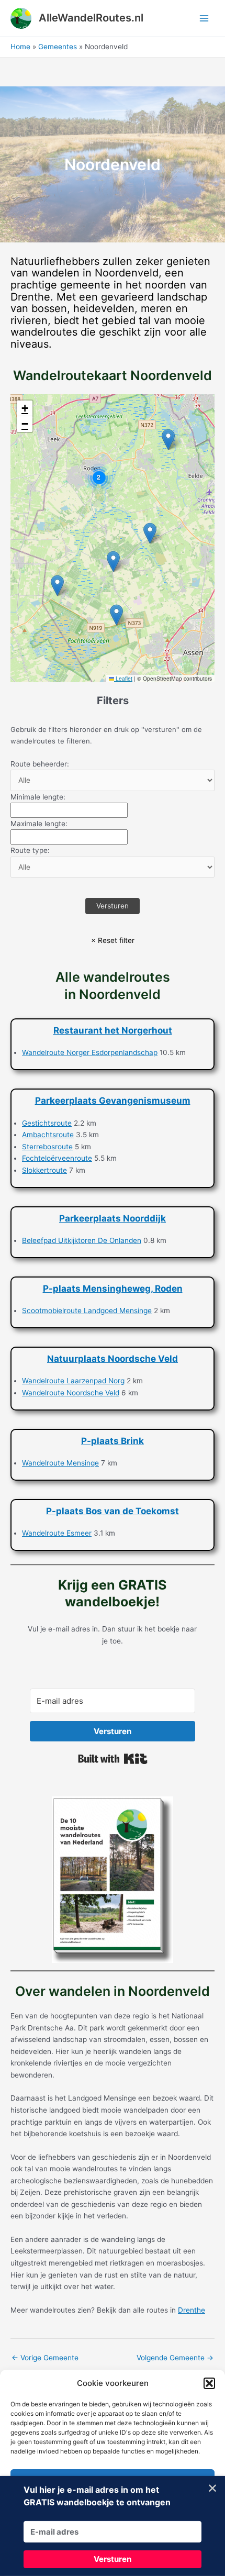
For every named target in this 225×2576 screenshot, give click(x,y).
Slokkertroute (44, 1170)
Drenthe (192, 2310)
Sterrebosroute (47, 1147)
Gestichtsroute (47, 1123)
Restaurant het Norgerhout (113, 1030)
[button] (209, 2383)
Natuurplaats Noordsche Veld (113, 1359)
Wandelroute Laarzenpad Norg (73, 1381)
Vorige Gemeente (45, 2358)
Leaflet (123, 678)
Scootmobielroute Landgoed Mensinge (87, 1311)
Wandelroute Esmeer (57, 1533)
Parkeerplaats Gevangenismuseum (113, 1101)
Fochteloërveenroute (57, 1158)
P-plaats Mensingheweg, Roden (113, 1289)
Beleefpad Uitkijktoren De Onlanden (82, 1240)
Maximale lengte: (39, 824)
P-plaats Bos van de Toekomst (113, 1511)
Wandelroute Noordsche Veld (71, 1393)
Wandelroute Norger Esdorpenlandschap (90, 1052)
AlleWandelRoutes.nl (91, 18)
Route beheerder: (40, 764)
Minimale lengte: (38, 797)
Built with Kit (113, 1759)
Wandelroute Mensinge (60, 1463)
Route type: (30, 850)
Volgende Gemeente (175, 2358)
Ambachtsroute (48, 1135)
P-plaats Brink (113, 1441)
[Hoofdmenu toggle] (204, 18)
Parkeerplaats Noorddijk (113, 1218)
